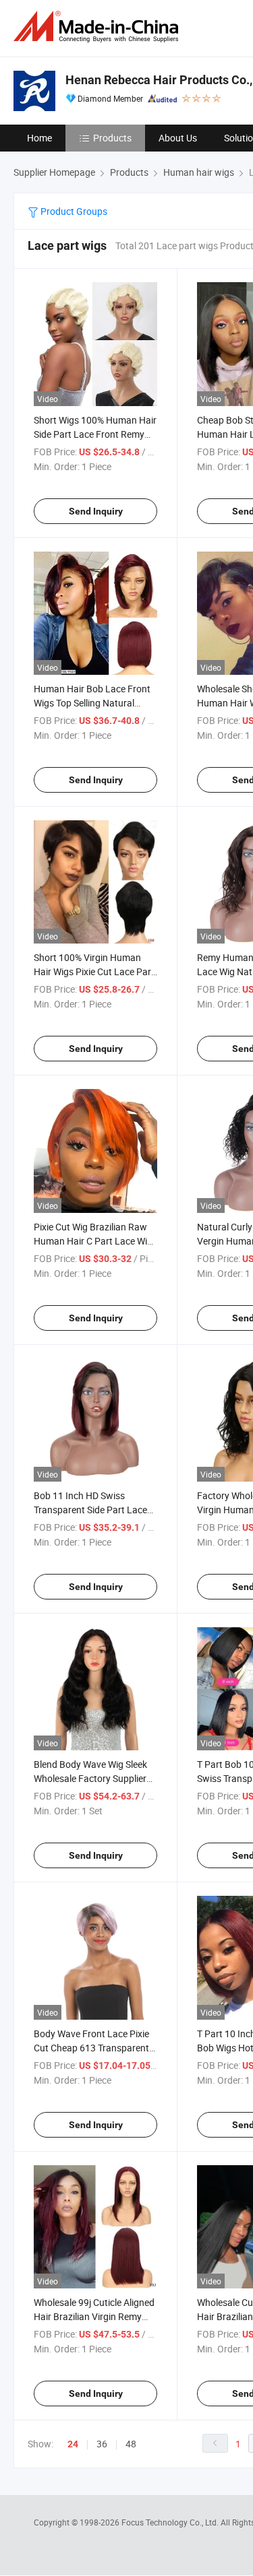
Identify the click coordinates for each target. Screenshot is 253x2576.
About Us (178, 138)
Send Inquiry (96, 511)
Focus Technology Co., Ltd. (171, 2522)
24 (73, 2444)
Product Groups (73, 211)
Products (112, 138)
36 (102, 2444)
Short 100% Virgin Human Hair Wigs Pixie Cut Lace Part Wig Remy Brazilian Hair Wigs (94, 971)
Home (39, 138)
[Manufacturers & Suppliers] (99, 27)
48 (131, 2444)
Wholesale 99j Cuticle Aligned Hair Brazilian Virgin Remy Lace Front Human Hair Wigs (94, 2316)
